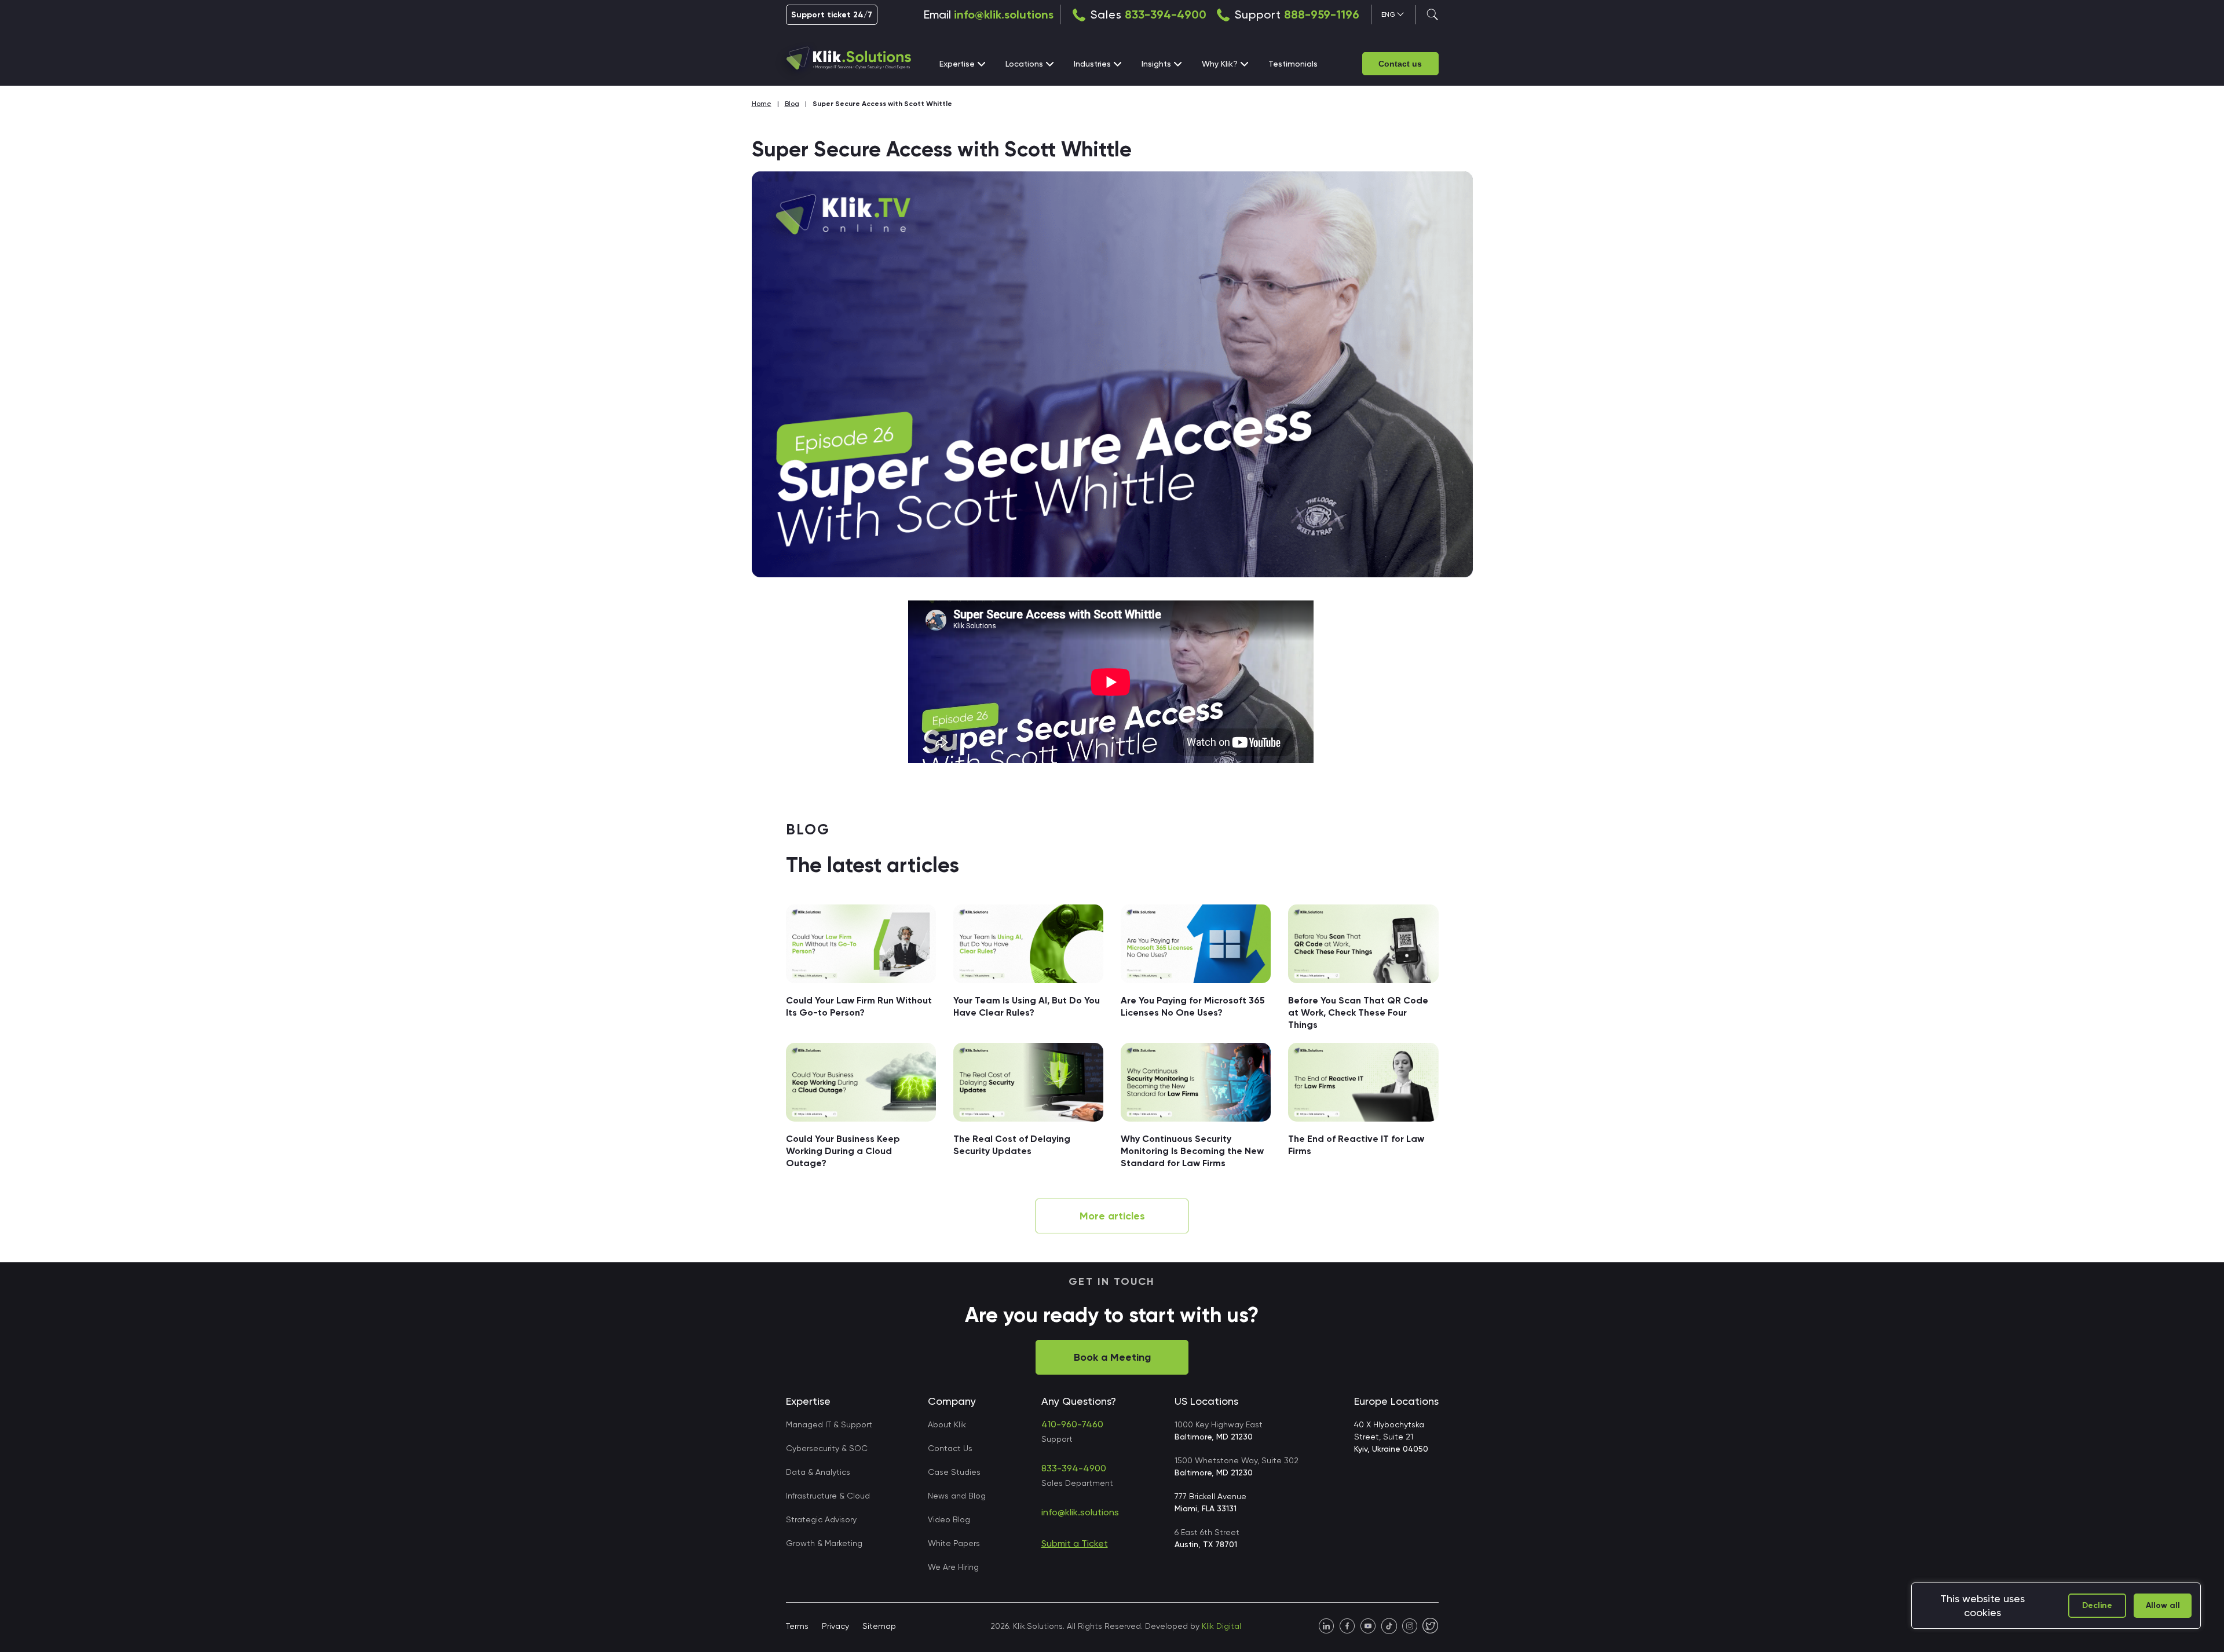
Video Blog (949, 1519)
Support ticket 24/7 (832, 15)
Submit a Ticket (1075, 1543)
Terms (797, 1626)
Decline (2097, 1605)
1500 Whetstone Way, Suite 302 (1237, 1466)
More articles (1112, 1216)
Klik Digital (1221, 1626)
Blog (792, 104)
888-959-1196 (1322, 14)
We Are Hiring (953, 1567)
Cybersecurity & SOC (827, 1448)
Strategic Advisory (821, 1519)
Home (762, 104)
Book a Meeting (1112, 1357)
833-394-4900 (1166, 14)
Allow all (2163, 1605)
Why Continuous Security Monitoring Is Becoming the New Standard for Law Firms (1192, 1151)
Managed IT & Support (829, 1424)
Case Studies (954, 1472)
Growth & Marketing (824, 1543)
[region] (2056, 1606)
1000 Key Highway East (1219, 1431)
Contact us (1400, 64)
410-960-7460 (1072, 1424)
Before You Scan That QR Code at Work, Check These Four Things (1358, 1012)
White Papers (954, 1543)
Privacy (835, 1626)
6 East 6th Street (1207, 1538)
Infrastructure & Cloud (828, 1496)
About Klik (947, 1424)
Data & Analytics (818, 1472)
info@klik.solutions (1004, 14)
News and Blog (957, 1496)
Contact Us (950, 1448)
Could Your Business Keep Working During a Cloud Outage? (843, 1151)
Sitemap (879, 1626)
